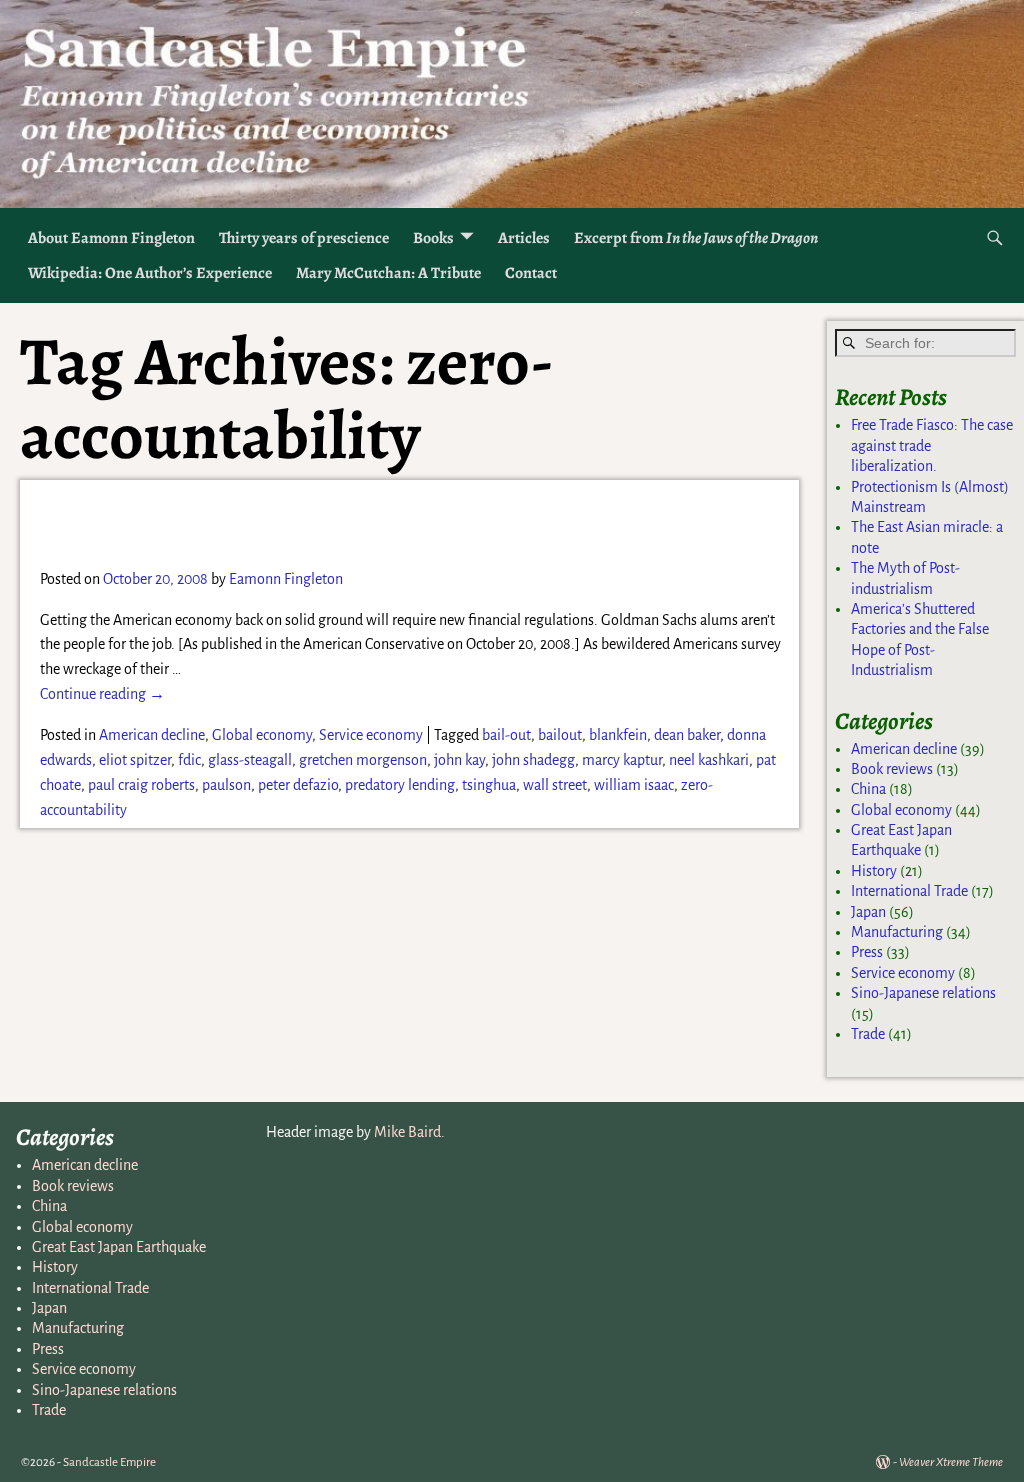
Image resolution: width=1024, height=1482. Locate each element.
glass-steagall (250, 760)
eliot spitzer (135, 760)
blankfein (618, 735)
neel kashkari (709, 760)
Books (433, 238)
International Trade (909, 891)
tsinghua (489, 785)
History (874, 871)
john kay (459, 760)
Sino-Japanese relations (923, 993)
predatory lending (400, 785)
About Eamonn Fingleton (111, 238)
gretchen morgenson (363, 760)
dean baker (687, 735)
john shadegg (533, 760)
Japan (868, 912)
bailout (560, 735)
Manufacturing (897, 932)
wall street (555, 785)
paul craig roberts (141, 785)
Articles (524, 238)
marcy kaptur (622, 760)
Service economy (371, 735)
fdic (189, 760)
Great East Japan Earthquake (119, 1247)
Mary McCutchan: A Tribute (388, 273)
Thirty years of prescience (304, 238)
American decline (152, 735)
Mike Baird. (409, 1132)
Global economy (262, 735)
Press (867, 952)
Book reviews (892, 769)
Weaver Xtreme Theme (951, 1462)
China (868, 789)
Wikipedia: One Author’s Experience (150, 273)
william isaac (634, 785)
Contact (531, 273)
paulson (226, 785)
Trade (868, 1034)
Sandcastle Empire (109, 1462)
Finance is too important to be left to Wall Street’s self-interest (372, 522)
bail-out (506, 735)
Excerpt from (696, 238)
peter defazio (298, 785)
